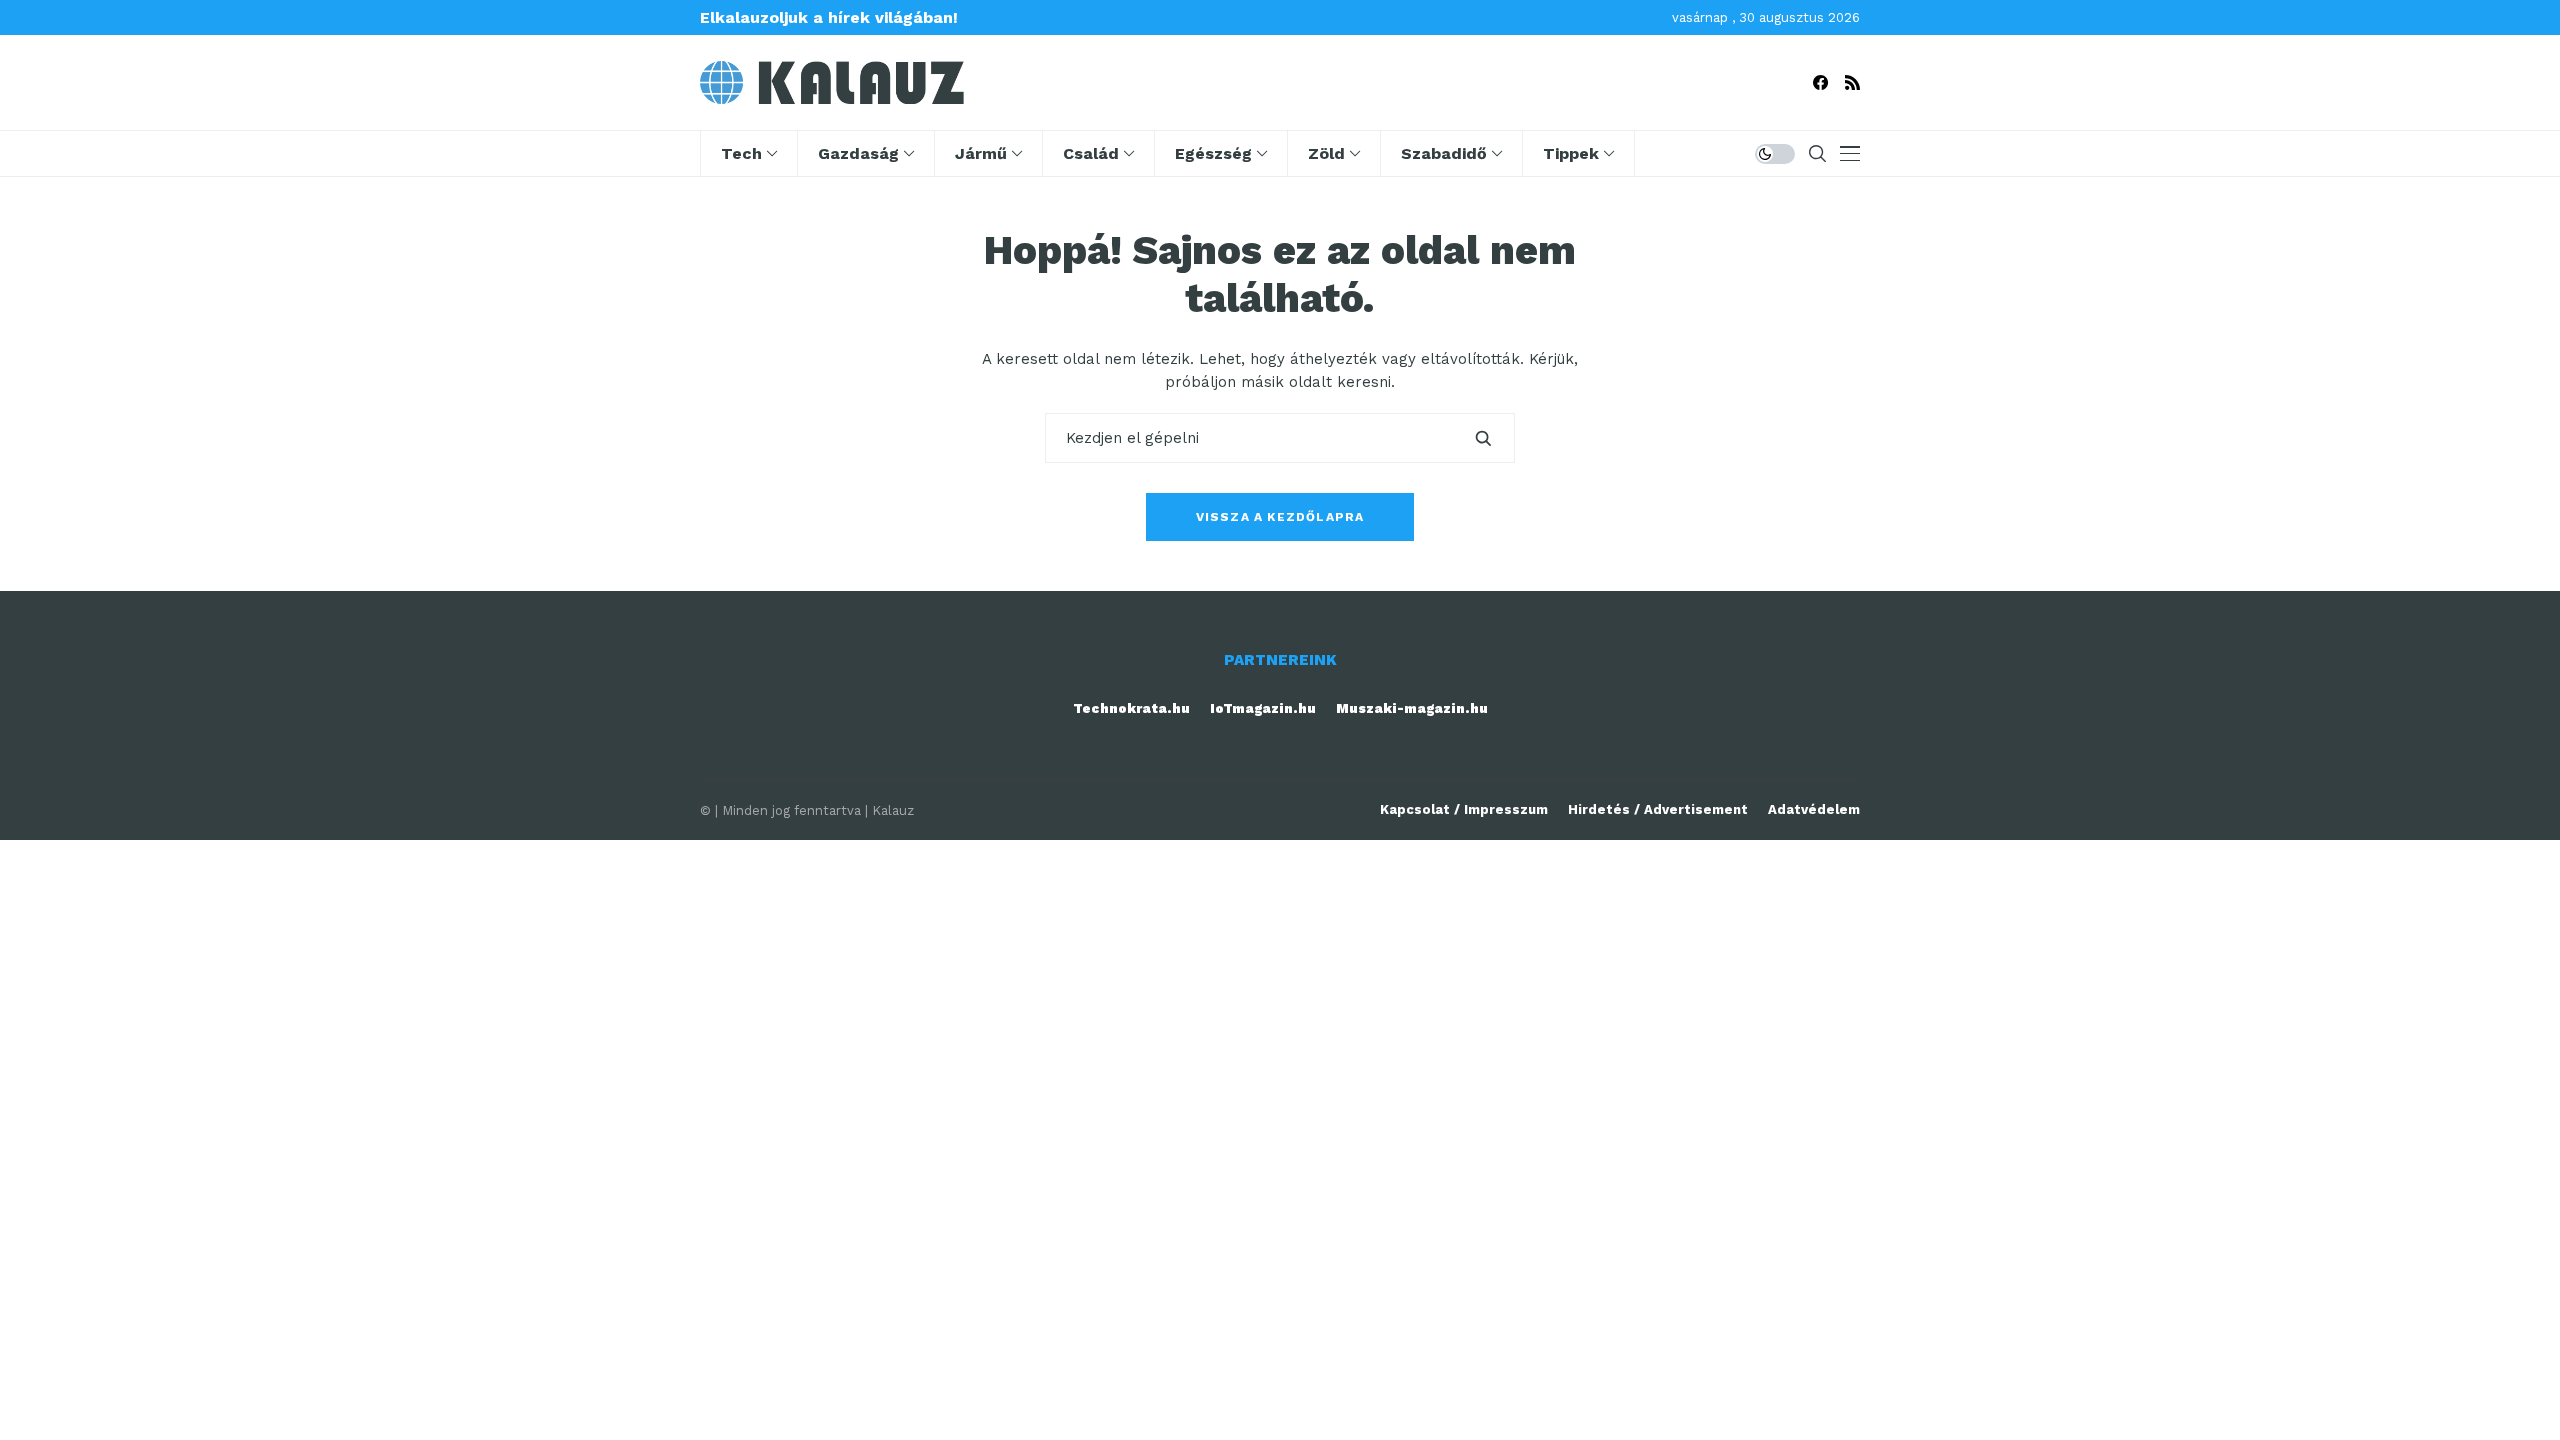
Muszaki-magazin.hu (1412, 708)
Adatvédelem (1814, 809)
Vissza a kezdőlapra (1280, 517)
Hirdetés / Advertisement (1658, 809)
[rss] (1852, 82)
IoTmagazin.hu (1263, 708)
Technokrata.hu (1131, 708)
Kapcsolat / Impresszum (1464, 809)
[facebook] (1820, 82)
